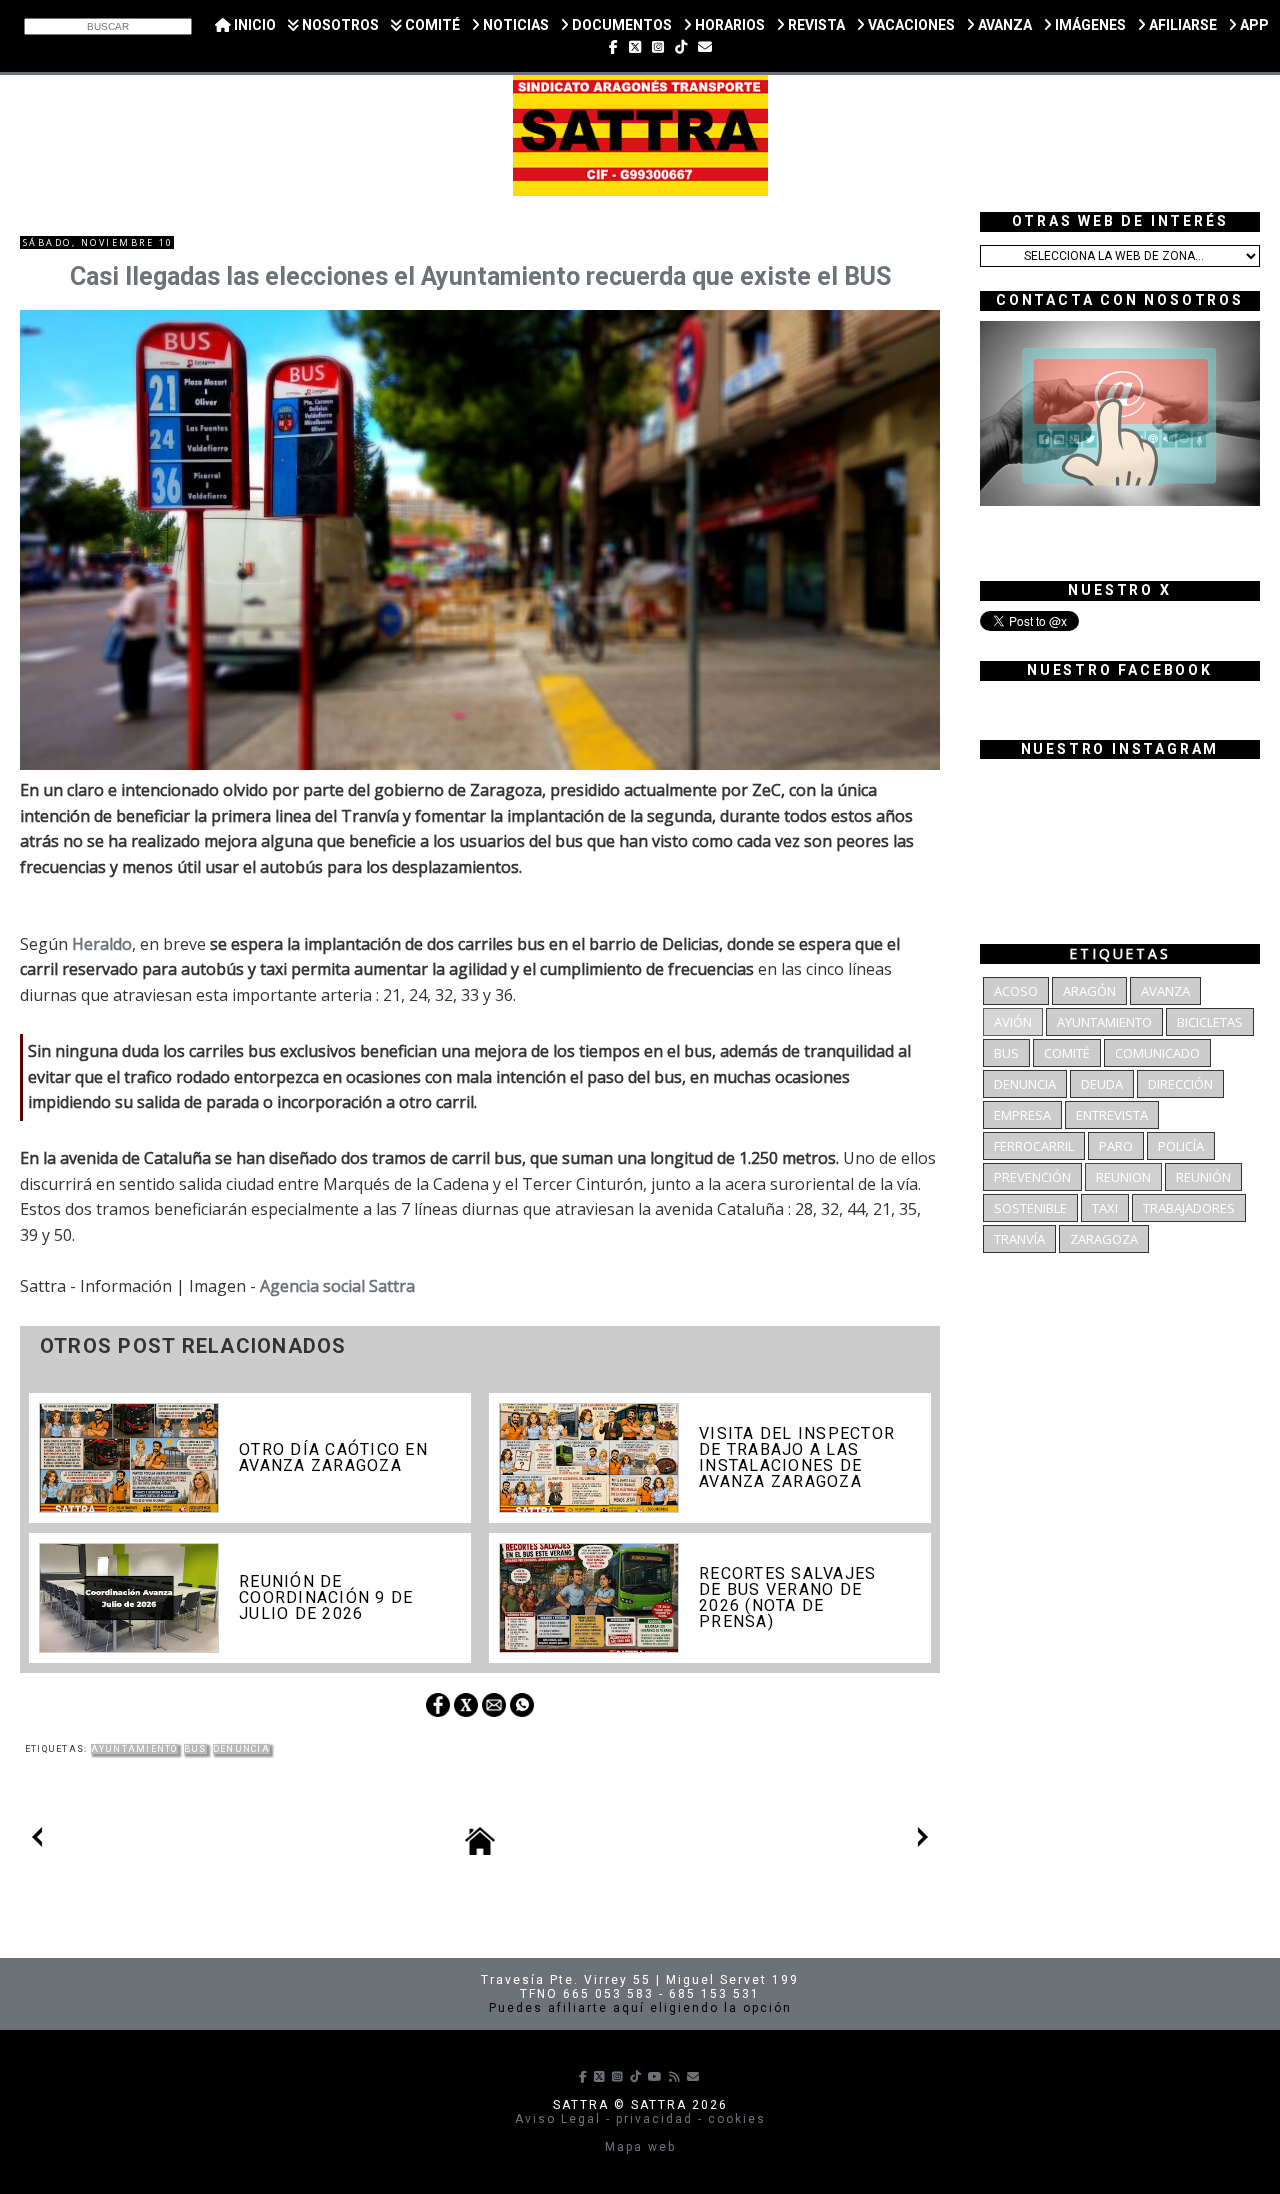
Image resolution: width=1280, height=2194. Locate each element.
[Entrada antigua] (923, 1841)
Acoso (1016, 991)
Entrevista (1112, 1115)
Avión (1013, 1022)
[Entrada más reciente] (37, 1841)
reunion (1123, 1177)
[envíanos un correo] (705, 47)
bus (195, 1749)
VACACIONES (910, 25)
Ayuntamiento (134, 1749)
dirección (1180, 1084)
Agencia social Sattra (337, 1286)
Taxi (1105, 1208)
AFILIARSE (1181, 25)
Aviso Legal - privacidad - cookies (640, 2119)
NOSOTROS (339, 25)
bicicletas (1210, 1022)
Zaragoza (1104, 1239)
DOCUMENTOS (620, 25)
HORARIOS (728, 25)
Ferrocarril (1034, 1146)
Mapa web (640, 2147)
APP (1253, 25)
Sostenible (1030, 1208)
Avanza (1165, 991)
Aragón (1089, 991)
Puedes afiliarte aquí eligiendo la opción (640, 2008)
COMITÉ (431, 25)
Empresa (1022, 1115)
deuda (1102, 1084)
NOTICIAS (514, 25)
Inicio (253, 25)
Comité (1067, 1053)
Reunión (1203, 1177)
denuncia (241, 1749)
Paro (1116, 1146)
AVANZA (1003, 25)
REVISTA (815, 25)
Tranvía (1019, 1239)
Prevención (1032, 1177)
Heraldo (102, 944)
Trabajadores (1189, 1208)
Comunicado (1157, 1053)
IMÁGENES (1089, 25)
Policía (1181, 1146)
